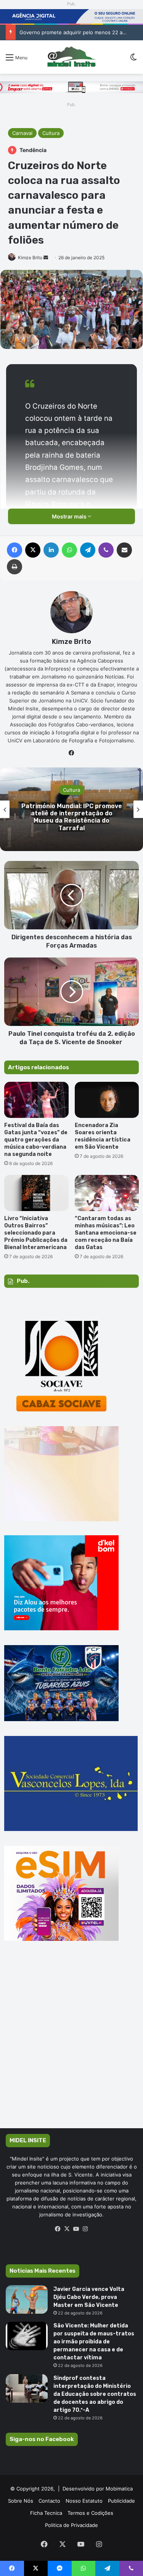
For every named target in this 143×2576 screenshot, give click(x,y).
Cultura (51, 133)
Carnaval (22, 133)
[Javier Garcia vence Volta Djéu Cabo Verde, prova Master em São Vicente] (27, 2299)
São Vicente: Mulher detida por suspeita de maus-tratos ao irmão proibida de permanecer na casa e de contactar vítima (94, 2342)
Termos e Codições (90, 2513)
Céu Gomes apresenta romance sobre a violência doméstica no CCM (72, 817)
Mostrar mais (70, 516)
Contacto (49, 2501)
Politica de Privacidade (71, 2525)
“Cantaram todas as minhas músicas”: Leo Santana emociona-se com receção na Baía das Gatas (106, 1233)
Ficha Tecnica (46, 2513)
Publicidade (121, 2501)
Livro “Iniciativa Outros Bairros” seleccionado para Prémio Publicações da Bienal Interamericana (36, 1233)
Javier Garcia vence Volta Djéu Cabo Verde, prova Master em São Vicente (89, 2297)
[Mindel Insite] (71, 57)
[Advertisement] (71, 2046)
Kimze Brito (30, 258)
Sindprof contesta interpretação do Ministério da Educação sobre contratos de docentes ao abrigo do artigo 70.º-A (95, 2394)
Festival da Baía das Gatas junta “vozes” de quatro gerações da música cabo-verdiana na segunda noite (36, 1140)
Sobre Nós (21, 2501)
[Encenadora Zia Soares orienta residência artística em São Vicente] (107, 1100)
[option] (71, 809)
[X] (67, 2229)
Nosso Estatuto (84, 2501)
